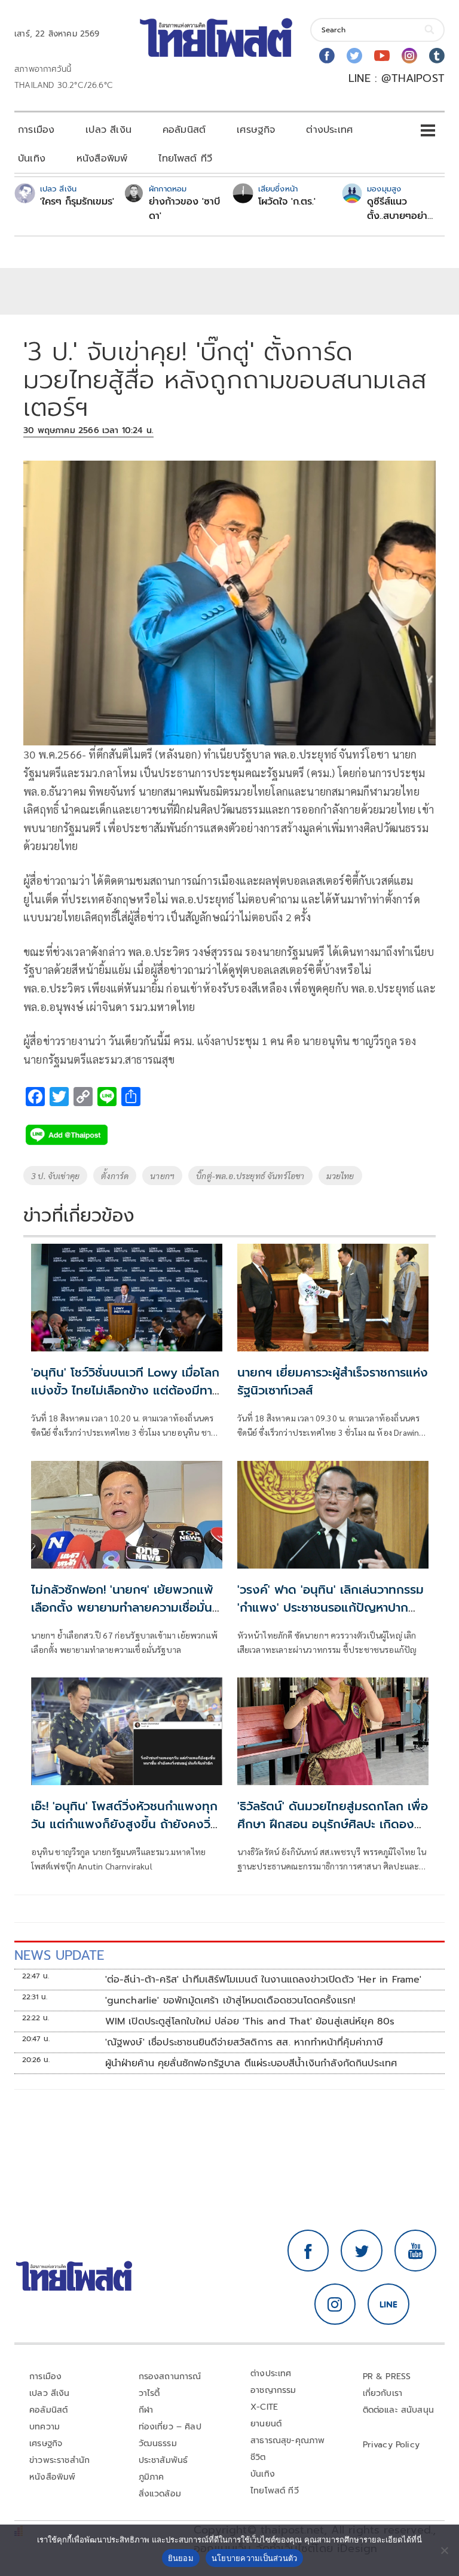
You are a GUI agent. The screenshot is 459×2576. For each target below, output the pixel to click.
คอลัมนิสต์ (184, 130)
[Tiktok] (437, 56)
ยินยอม (181, 2558)
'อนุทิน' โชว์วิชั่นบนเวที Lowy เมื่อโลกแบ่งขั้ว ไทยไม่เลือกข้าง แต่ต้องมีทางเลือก (126, 1390)
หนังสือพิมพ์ (102, 159)
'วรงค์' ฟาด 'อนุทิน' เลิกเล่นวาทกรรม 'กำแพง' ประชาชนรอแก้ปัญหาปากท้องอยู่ (331, 1607)
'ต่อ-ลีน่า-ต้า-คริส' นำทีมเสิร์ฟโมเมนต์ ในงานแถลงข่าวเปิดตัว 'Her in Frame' (264, 1980)
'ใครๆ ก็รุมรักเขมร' (77, 202)
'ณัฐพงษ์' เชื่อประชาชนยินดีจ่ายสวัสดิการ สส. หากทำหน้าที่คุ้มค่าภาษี (244, 2042)
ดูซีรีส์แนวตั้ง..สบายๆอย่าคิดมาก (397, 209)
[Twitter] (354, 56)
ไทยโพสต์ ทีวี (185, 159)
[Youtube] (382, 56)
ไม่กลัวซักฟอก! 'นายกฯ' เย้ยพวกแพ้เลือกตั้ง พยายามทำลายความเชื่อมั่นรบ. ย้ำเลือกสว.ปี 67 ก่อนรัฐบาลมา (122, 1607)
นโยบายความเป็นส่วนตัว (255, 2558)
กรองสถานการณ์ (170, 2376)
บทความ (45, 2427)
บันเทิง (32, 159)
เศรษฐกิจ (256, 130)
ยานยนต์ (266, 2424)
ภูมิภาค (152, 2477)
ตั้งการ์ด (115, 1176)
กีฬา (146, 2410)
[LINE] (388, 2304)
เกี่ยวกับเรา (383, 2393)
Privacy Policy (391, 2445)
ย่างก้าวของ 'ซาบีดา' (184, 209)
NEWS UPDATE (59, 1955)
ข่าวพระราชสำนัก (59, 2460)
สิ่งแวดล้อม (160, 2494)
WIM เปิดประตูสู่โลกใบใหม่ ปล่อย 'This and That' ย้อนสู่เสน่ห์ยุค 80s (250, 2021)
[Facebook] (327, 56)
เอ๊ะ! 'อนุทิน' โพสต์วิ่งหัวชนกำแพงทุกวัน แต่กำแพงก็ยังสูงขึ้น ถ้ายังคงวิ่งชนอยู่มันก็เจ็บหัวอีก (125, 1824)
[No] (444, 2550)
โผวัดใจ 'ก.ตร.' (287, 202)
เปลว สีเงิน (108, 130)
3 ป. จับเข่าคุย (55, 1176)
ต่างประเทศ (329, 130)
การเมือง (36, 130)
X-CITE (264, 2407)
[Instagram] (409, 56)
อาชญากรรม (273, 2390)
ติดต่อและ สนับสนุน (399, 2410)
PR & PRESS (387, 2376)
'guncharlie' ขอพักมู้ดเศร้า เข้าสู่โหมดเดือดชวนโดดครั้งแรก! (230, 2000)
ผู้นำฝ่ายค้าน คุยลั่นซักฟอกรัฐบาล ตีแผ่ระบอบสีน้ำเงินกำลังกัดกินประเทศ (251, 2063)
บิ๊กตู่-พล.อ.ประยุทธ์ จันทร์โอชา (250, 1176)
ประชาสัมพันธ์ (163, 2460)
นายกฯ (162, 1176)
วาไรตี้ (149, 2393)
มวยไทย (340, 1176)
